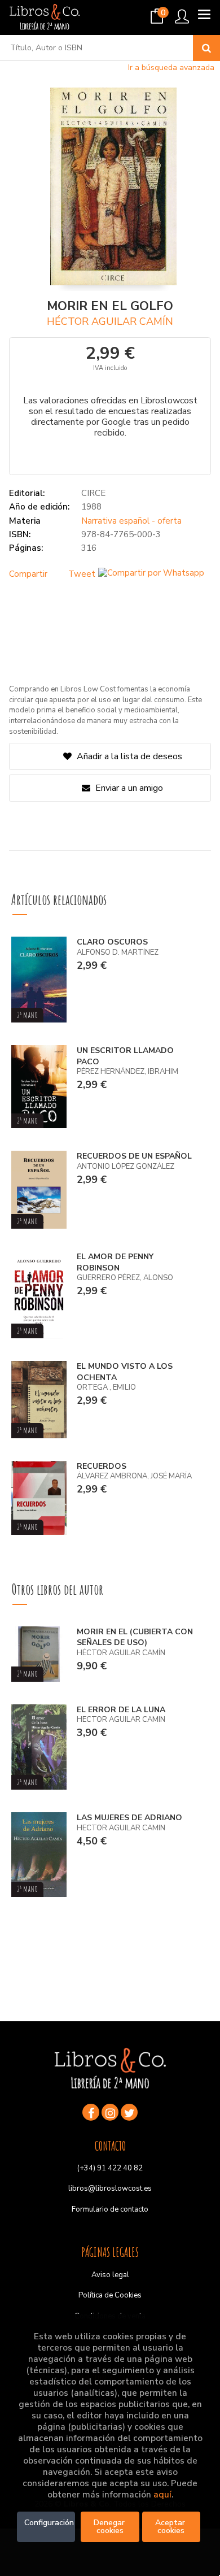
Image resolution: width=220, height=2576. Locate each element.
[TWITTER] (129, 2112)
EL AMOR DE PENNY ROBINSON (115, 1262)
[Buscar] (206, 48)
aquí (162, 2495)
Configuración (49, 2523)
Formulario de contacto (110, 2209)
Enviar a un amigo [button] (128, 788)
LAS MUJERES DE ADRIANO (129, 1818)
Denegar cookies (110, 2527)
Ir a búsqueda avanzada (171, 68)
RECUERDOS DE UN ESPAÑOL (134, 1156)
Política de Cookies (110, 2295)
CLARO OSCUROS (112, 942)
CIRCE (93, 493)
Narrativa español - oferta (131, 521)
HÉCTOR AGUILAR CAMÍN (110, 321)
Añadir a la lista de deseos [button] (129, 756)
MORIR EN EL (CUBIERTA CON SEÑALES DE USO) (135, 1637)
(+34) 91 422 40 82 (110, 2168)
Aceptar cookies (171, 2527)
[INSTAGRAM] (110, 2112)
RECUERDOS (102, 1466)
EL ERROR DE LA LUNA (121, 1710)
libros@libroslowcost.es (110, 2188)
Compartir (28, 574)
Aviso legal (110, 2275)
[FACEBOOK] (91, 2112)
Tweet (82, 574)
